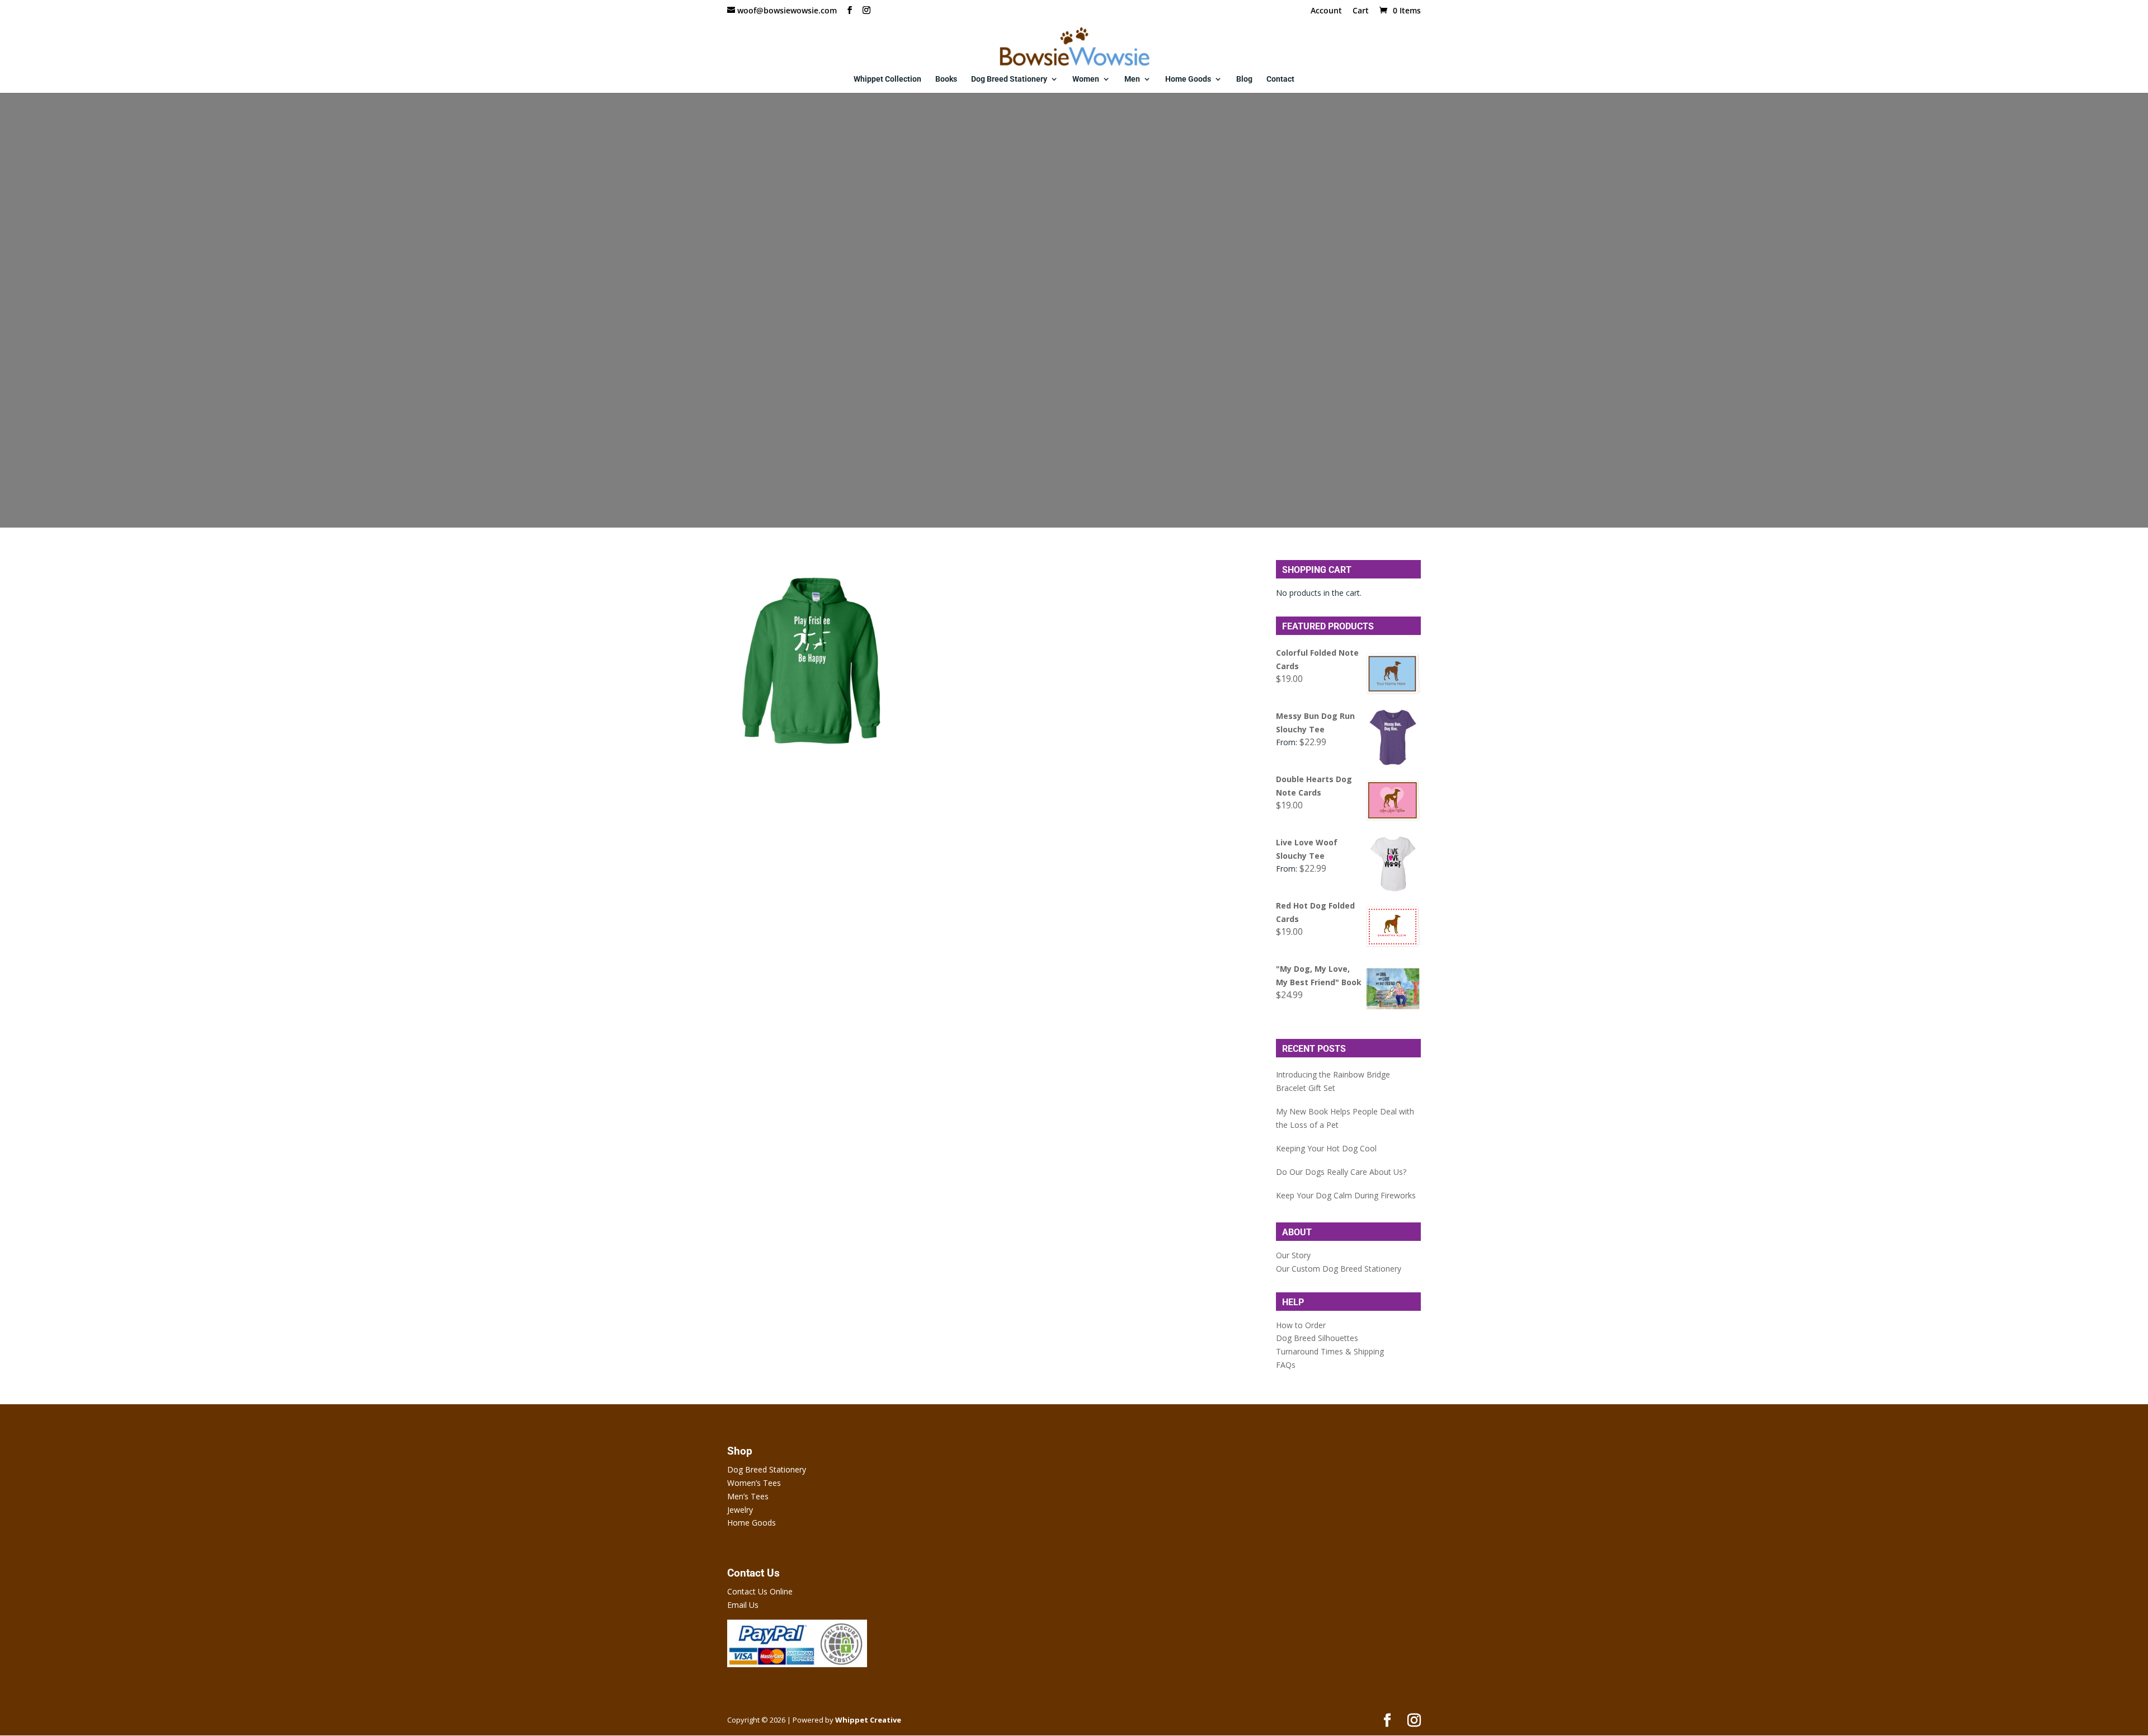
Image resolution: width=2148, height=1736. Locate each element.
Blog (1244, 79)
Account (1326, 11)
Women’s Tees (754, 1483)
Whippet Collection (887, 79)
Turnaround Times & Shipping (1330, 1351)
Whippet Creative (868, 1720)
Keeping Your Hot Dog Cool (1326, 1148)
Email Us (743, 1605)
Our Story (1293, 1255)
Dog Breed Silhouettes (1317, 1338)
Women (1086, 79)
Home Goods (1188, 79)
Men (1132, 79)
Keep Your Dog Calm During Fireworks (1346, 1195)
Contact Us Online (760, 1591)
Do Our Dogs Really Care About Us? (1341, 1172)
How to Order (1301, 1325)
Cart (1361, 11)
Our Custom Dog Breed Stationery (1339, 1269)
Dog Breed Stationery (1009, 79)
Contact (1280, 79)
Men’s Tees (748, 1496)
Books (946, 79)
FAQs (1286, 1365)
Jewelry (740, 1510)
